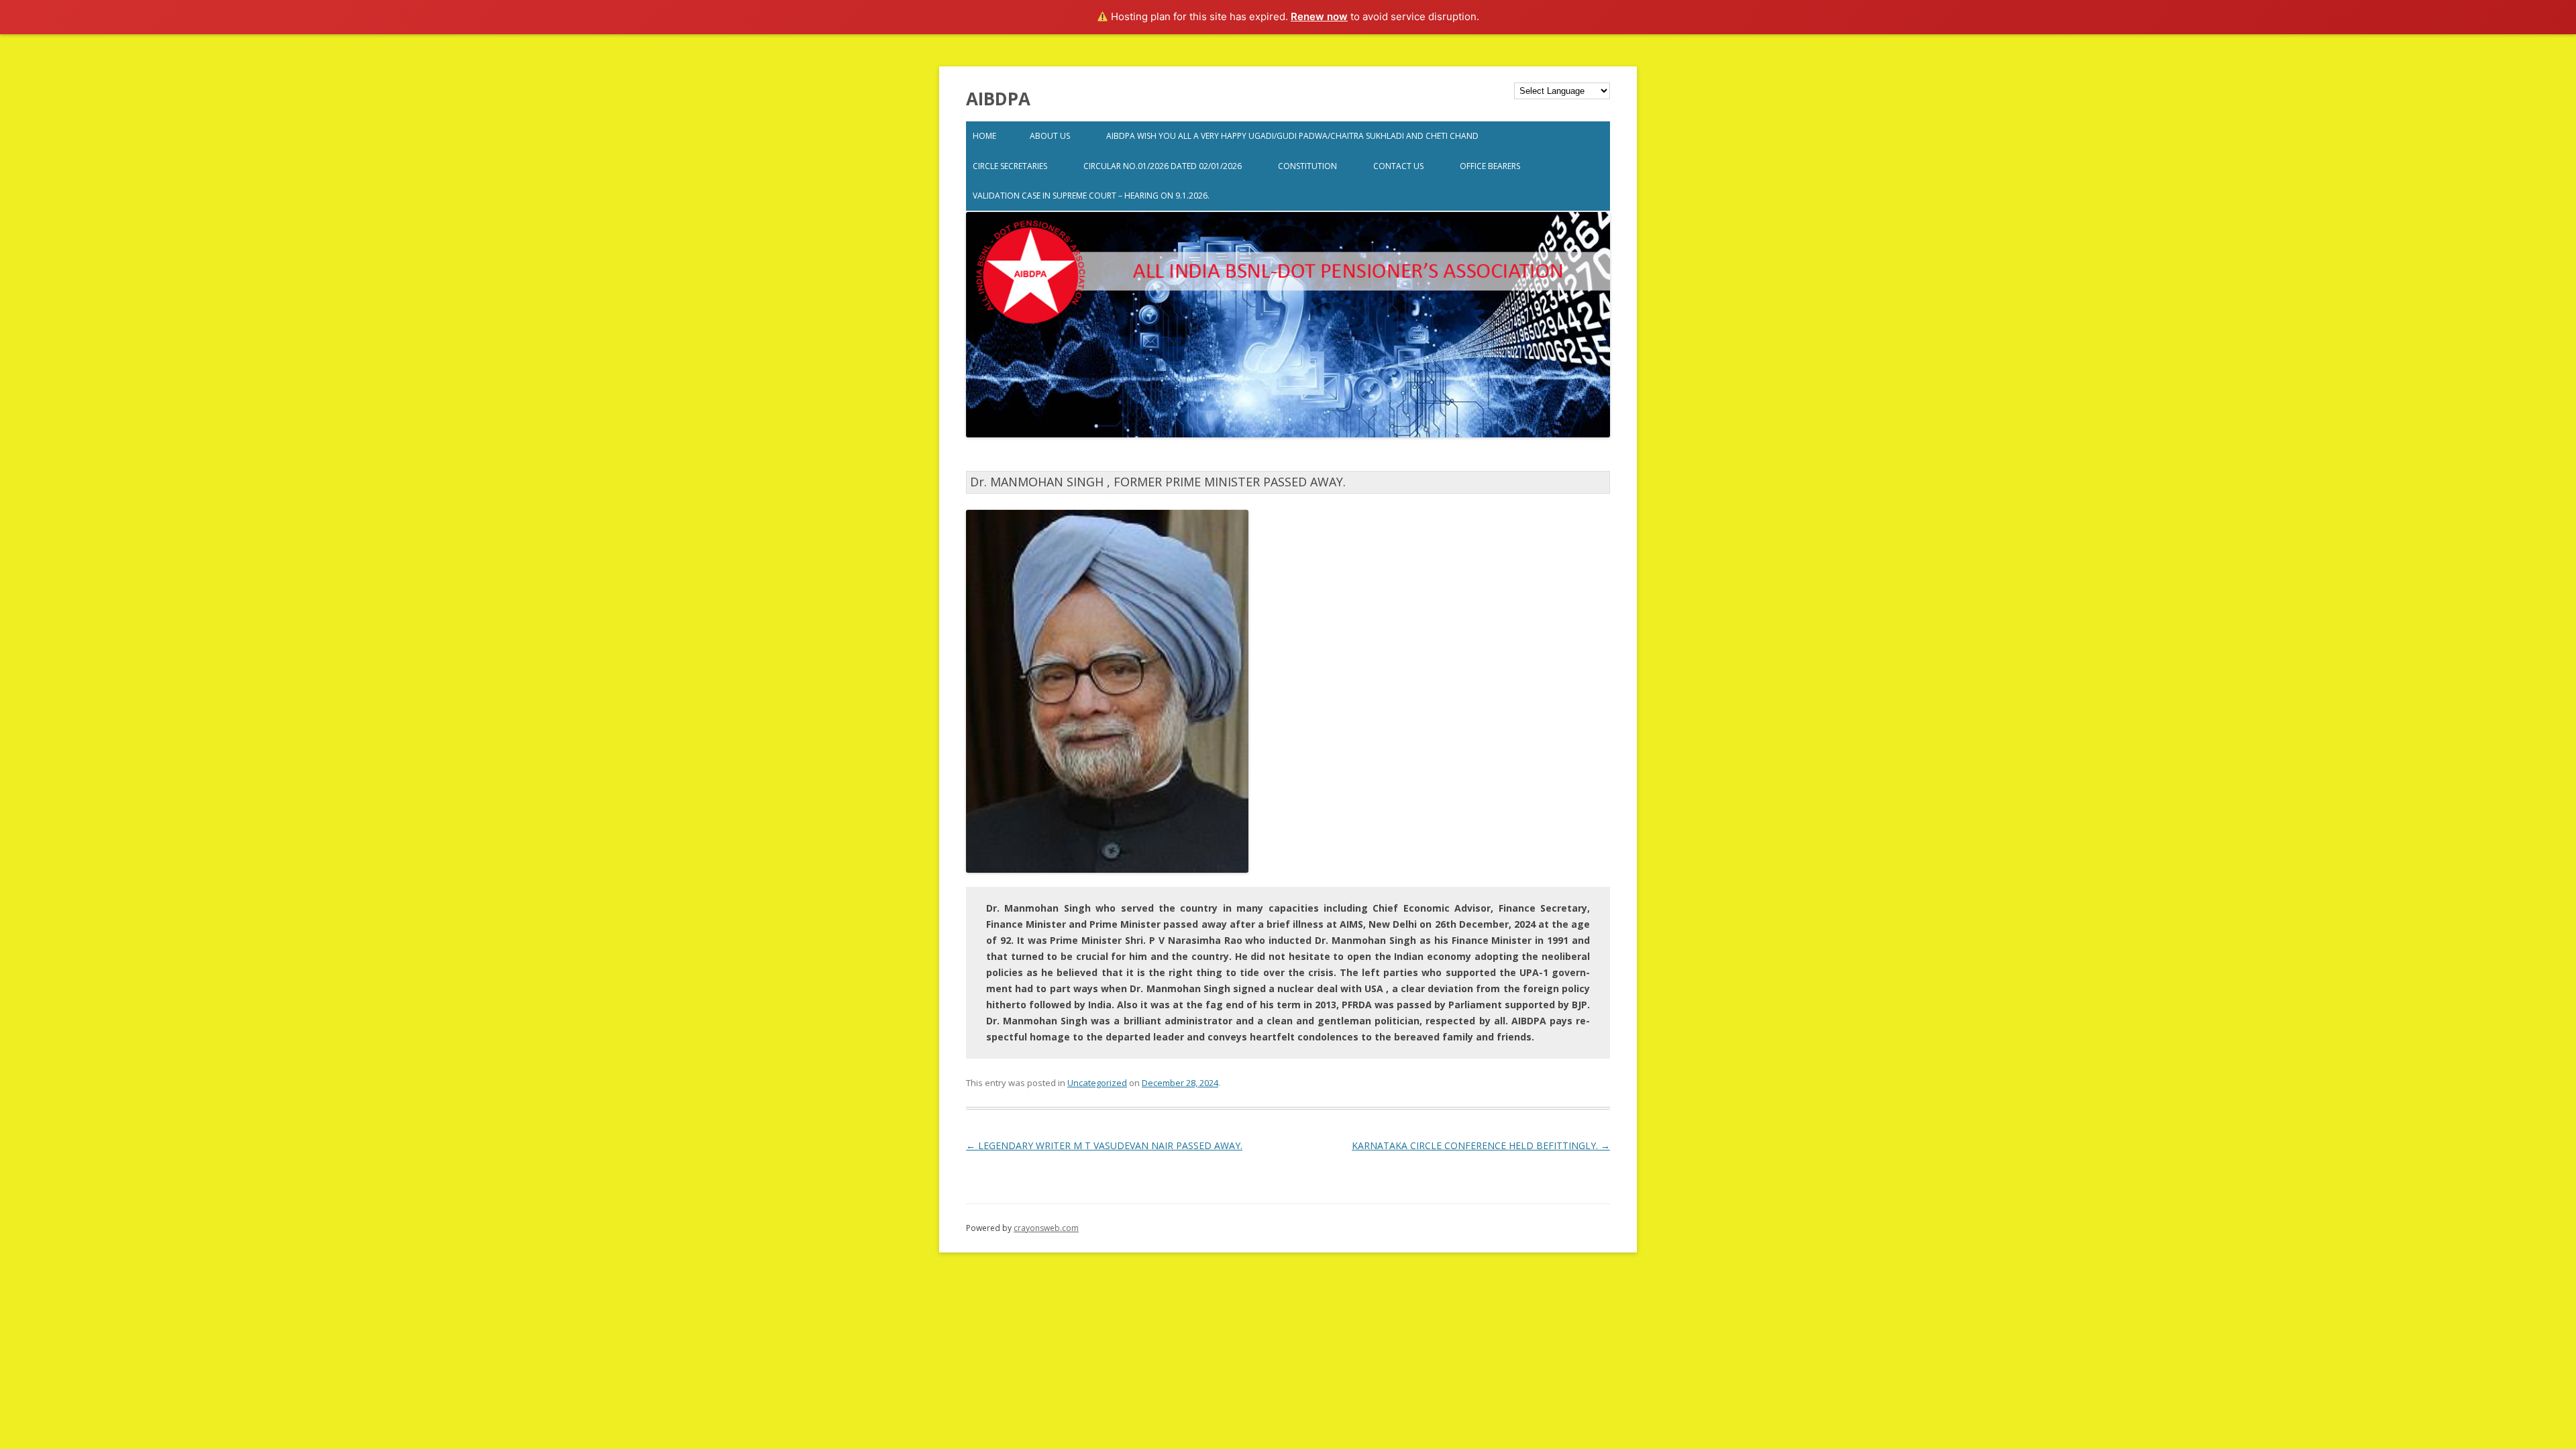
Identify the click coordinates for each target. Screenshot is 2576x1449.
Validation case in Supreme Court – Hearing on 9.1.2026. (1091, 196)
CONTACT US (1398, 166)
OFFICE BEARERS (1490, 166)
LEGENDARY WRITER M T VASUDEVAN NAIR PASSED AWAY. (1104, 1145)
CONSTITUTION (1307, 166)
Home (984, 136)
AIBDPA (998, 99)
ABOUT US (1050, 136)
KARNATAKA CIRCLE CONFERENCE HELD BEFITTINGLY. (1481, 1145)
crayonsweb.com (1046, 1228)
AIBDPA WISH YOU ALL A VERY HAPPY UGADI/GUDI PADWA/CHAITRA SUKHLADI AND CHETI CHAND (1292, 136)
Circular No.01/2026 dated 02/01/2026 (1163, 166)
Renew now (1319, 16)
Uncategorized (1097, 1083)
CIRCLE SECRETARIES (1010, 166)
